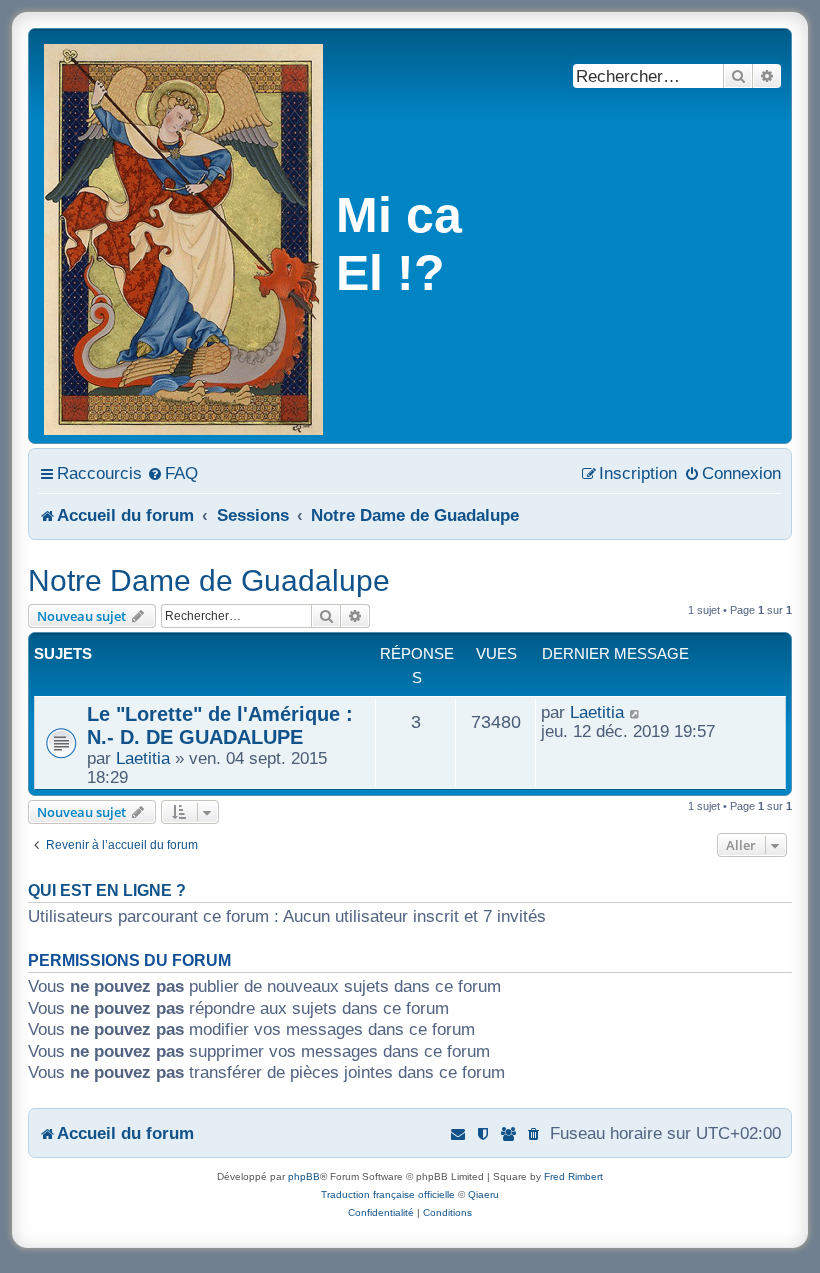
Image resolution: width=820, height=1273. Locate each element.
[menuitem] (172, 473)
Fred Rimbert (573, 1176)
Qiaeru (483, 1194)
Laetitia (143, 758)
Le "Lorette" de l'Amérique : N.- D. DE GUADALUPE (220, 725)
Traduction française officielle (388, 1194)
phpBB (304, 1176)
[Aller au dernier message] (635, 712)
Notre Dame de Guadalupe (209, 580)
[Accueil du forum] (185, 236)
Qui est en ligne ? (107, 890)
